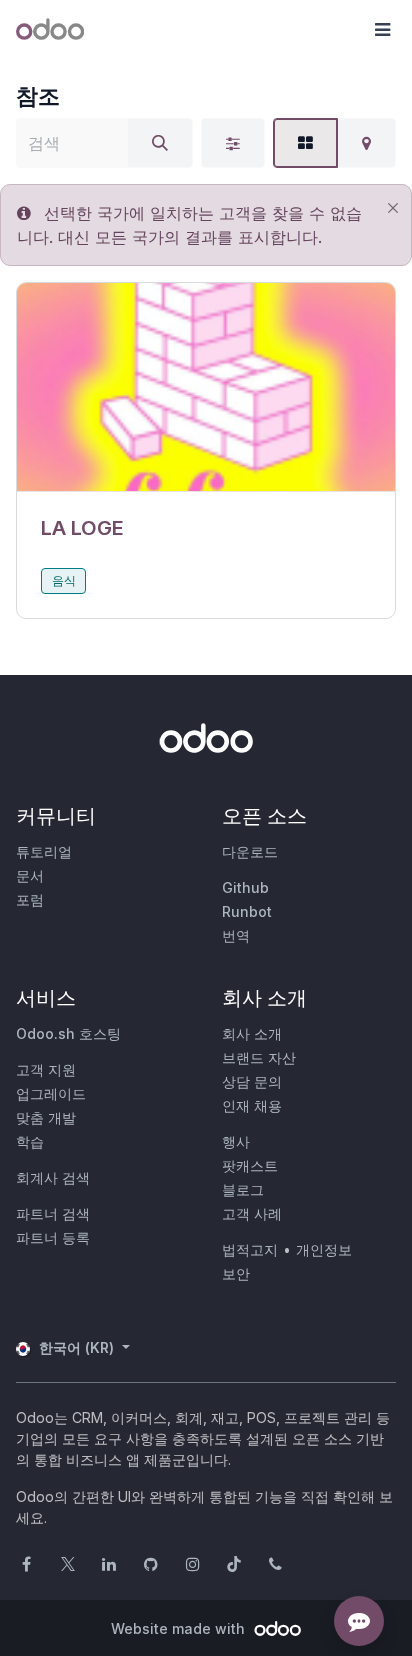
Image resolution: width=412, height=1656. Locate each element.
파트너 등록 (53, 1237)
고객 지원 (46, 1069)
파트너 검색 (53, 1213)
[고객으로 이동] (206, 387)
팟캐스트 (250, 1165)
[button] (382, 30)
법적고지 (250, 1249)
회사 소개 (252, 1033)
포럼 (30, 899)
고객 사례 (252, 1213)
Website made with (180, 1628)
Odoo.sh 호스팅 (68, 1033)
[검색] (160, 143)
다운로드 (250, 851)
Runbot (247, 911)
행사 (236, 1141)
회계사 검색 (53, 1177)
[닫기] (392, 207)
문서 (30, 875)
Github (245, 887)
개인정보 (324, 1249)
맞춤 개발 (46, 1117)
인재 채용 (252, 1105)
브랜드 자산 (259, 1057)
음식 (64, 580)
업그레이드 (51, 1093)
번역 (236, 935)
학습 (30, 1141)
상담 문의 (252, 1081)
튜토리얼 (44, 851)
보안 (236, 1273)
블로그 (243, 1189)
